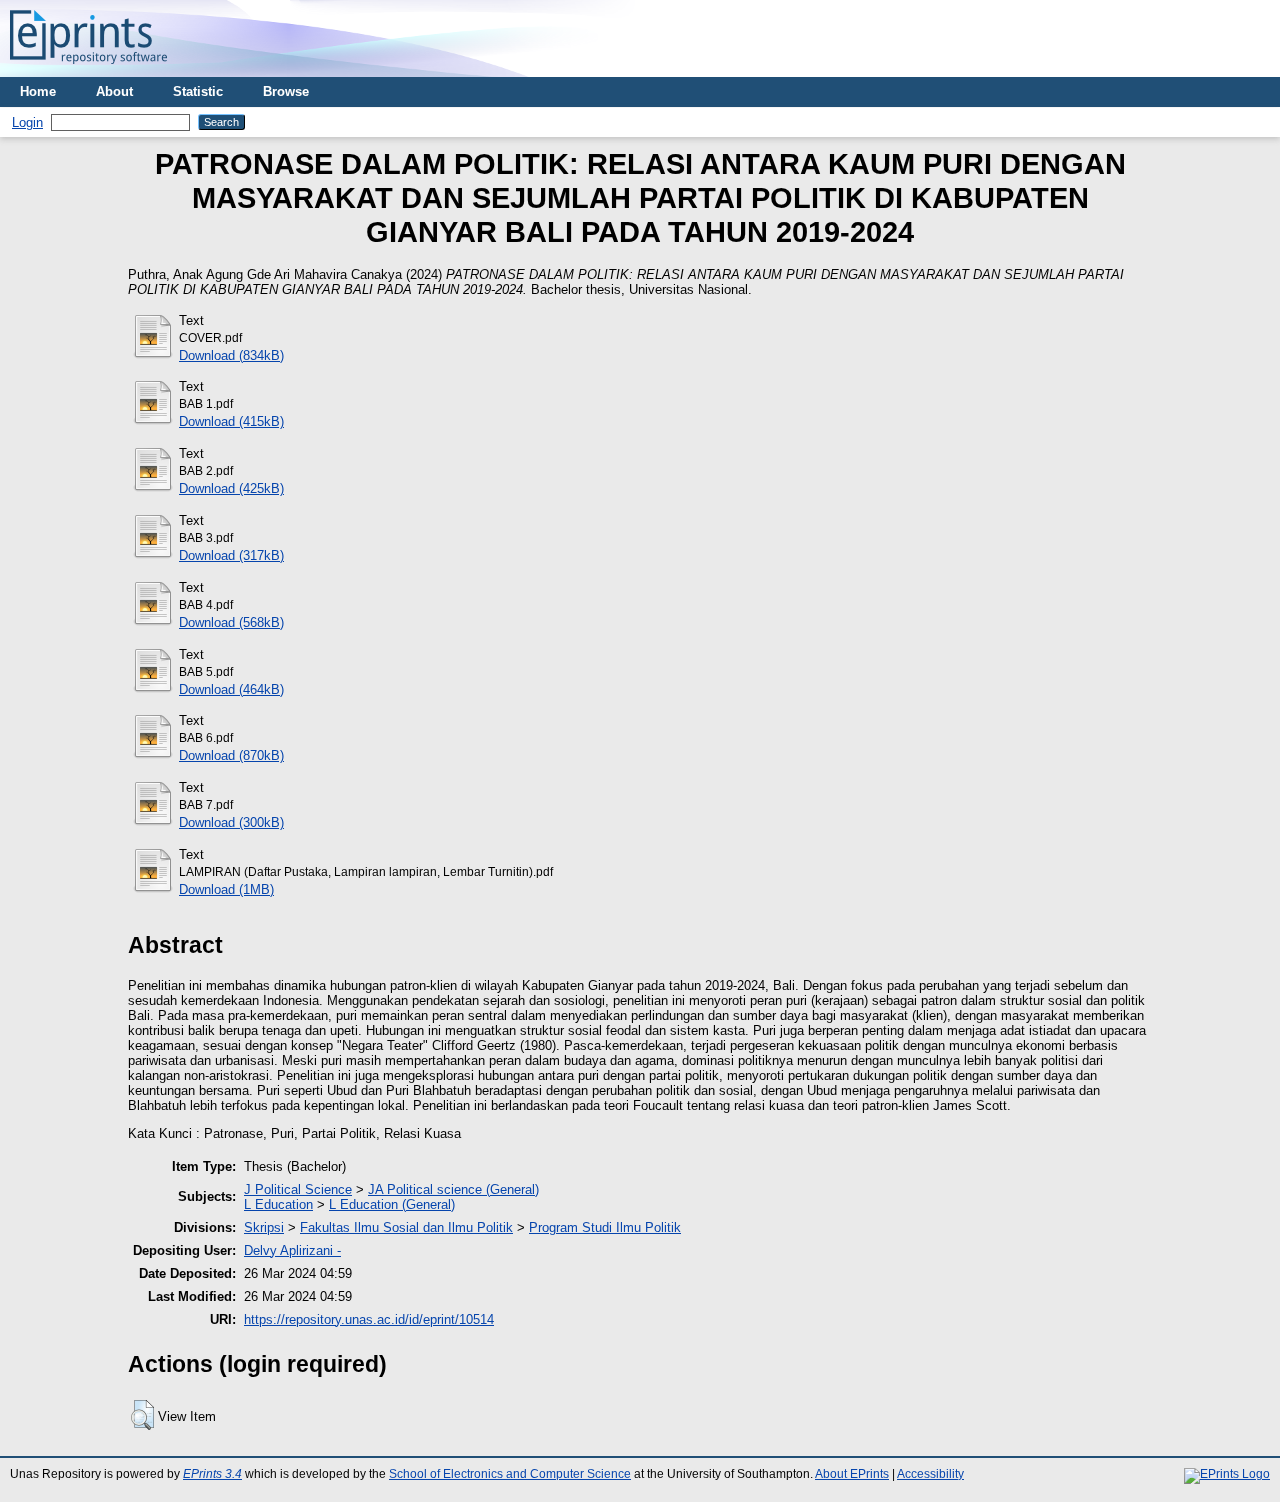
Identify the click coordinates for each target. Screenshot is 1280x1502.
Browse (286, 91)
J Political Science (298, 1189)
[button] (142, 1415)
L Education (278, 1204)
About (114, 91)
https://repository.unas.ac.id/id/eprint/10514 (369, 1319)
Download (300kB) (231, 822)
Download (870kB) (231, 755)
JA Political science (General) (453, 1189)
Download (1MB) (226, 889)
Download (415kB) (231, 421)
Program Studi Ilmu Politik (605, 1227)
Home (38, 91)
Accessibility (930, 1474)
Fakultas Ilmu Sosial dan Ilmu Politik (406, 1227)
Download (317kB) (231, 555)
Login (27, 122)
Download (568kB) (231, 622)
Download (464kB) (231, 689)
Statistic (198, 91)
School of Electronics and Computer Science (510, 1474)
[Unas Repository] (88, 69)
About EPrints (852, 1474)
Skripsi (264, 1227)
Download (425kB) (231, 488)
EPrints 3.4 (212, 1474)
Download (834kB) (231, 355)
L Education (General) (392, 1204)
